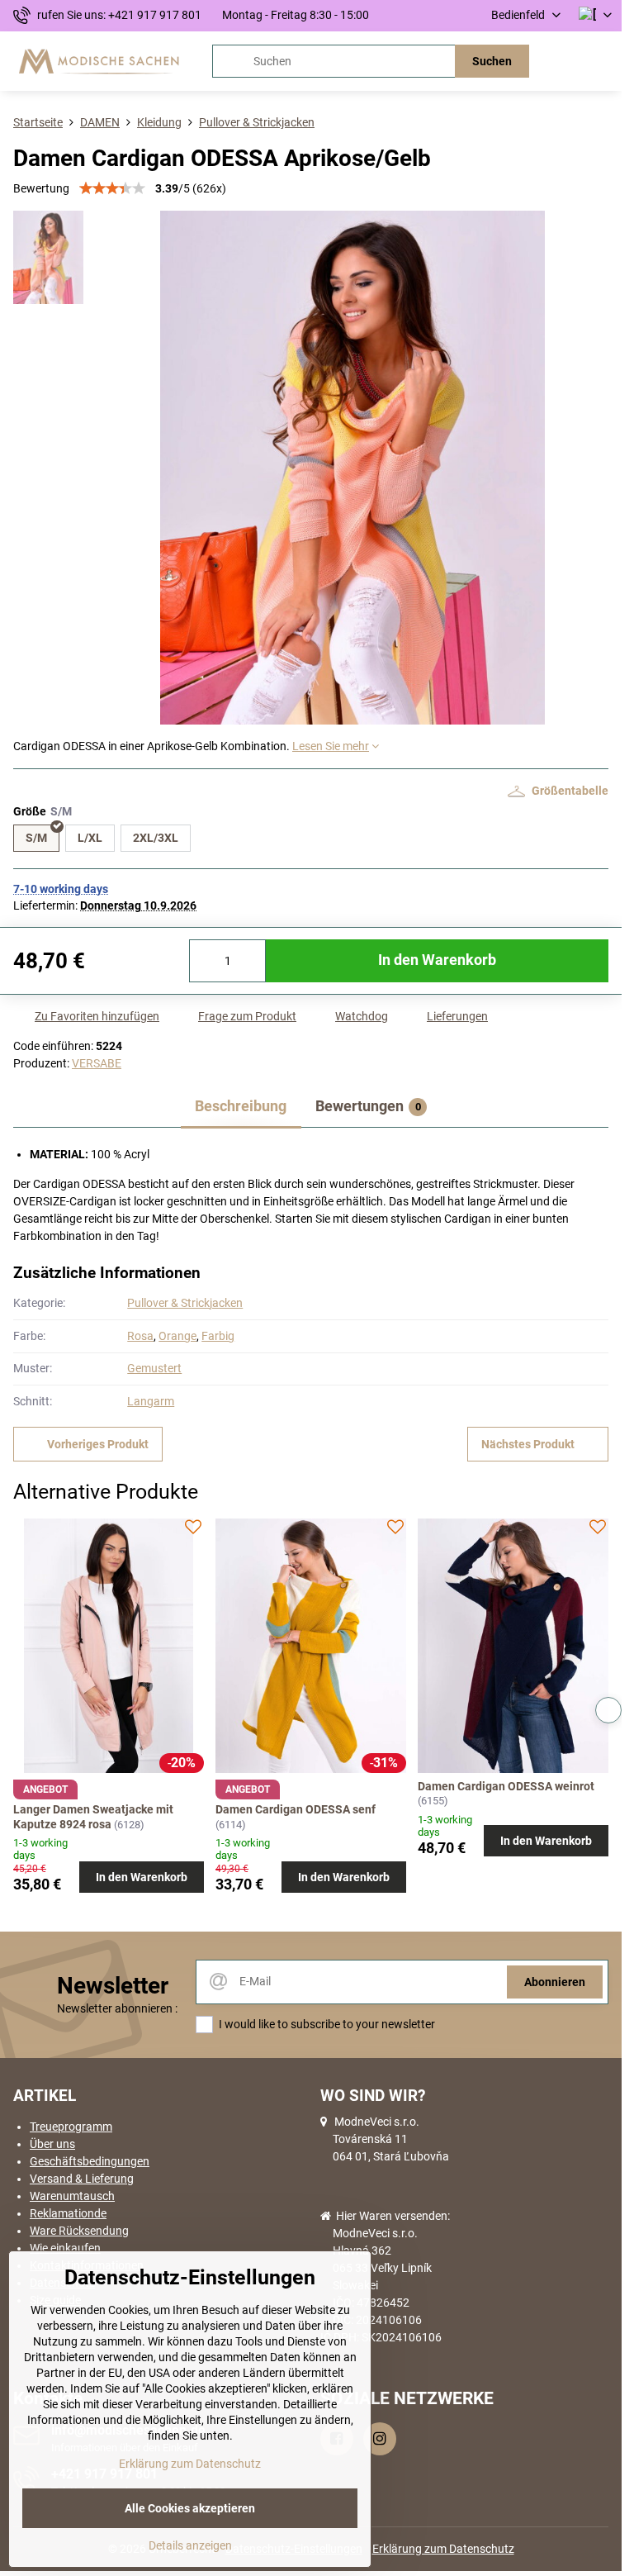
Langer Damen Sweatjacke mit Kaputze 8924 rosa (93, 1817)
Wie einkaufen (65, 2248)
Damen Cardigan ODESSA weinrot (506, 1786)
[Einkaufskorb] (562, 61)
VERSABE (97, 1063)
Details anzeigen (190, 2545)
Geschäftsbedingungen (90, 2161)
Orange (177, 1336)
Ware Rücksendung (79, 2231)
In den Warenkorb (437, 960)
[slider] (112, 188)
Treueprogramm (71, 2127)
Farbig (218, 1336)
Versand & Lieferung (82, 2179)
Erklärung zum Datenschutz (443, 2549)
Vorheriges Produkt (98, 1444)
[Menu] (602, 61)
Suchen (492, 61)
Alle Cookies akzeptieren (190, 2508)
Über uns (52, 2144)
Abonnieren (555, 1982)
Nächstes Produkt (528, 1444)
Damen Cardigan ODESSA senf (296, 1809)
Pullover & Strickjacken (185, 1303)
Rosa (140, 1336)
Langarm (151, 1401)
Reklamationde (68, 2213)
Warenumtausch (72, 2196)
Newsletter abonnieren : (117, 2008)
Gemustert (154, 1368)
